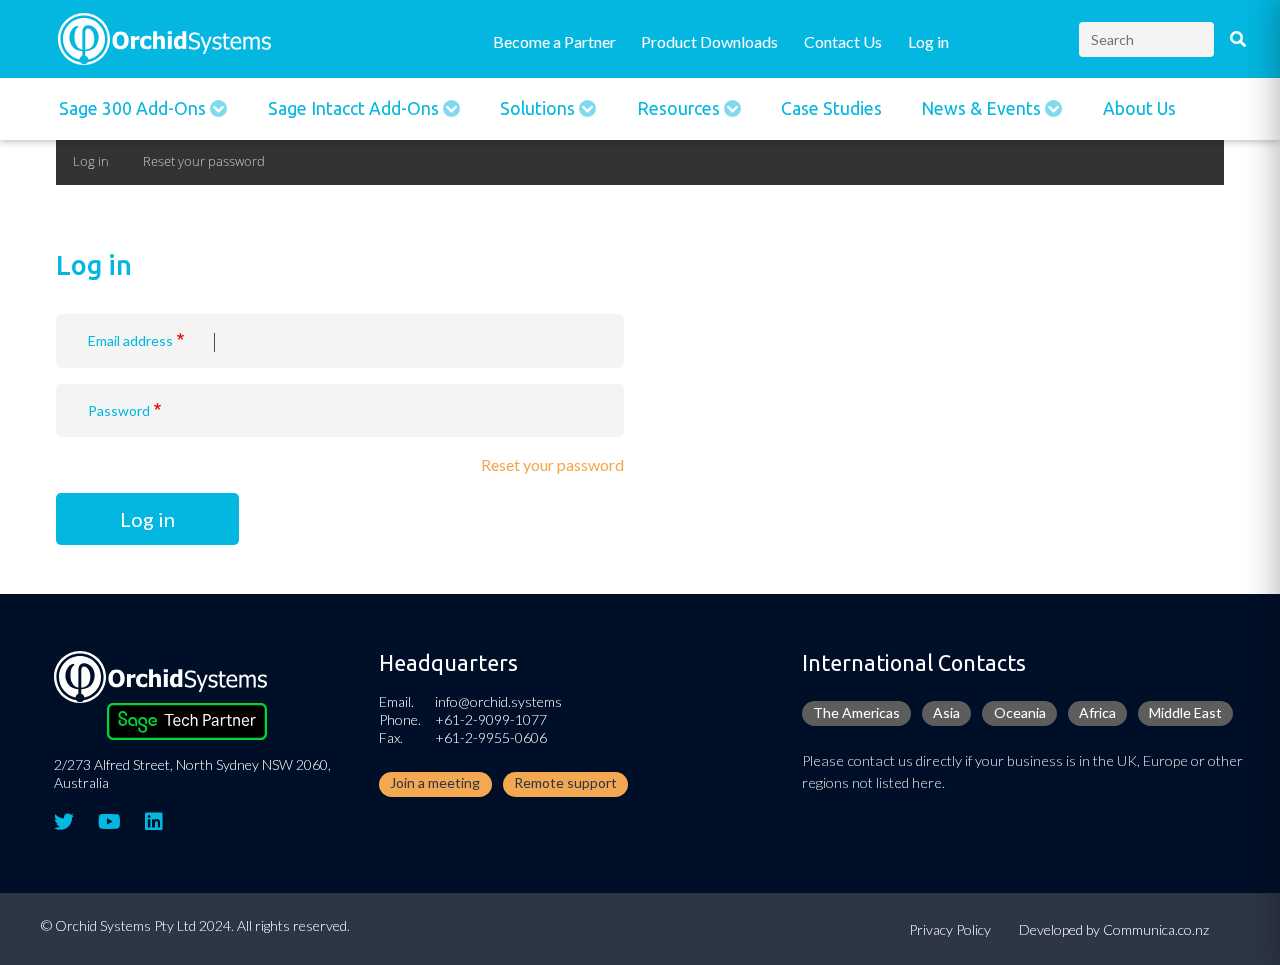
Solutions (539, 108)
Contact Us (843, 41)
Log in (928, 41)
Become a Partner (554, 41)
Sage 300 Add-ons (134, 108)
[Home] (164, 36)
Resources (680, 108)
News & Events (983, 108)
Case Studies (831, 108)
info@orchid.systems (498, 701)
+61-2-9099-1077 (491, 719)
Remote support (565, 782)
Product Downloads (709, 41)
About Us (1139, 108)
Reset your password (204, 161)
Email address (130, 340)
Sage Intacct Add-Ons (355, 108)
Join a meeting (435, 782)
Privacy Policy (950, 929)
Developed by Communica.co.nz (1114, 929)
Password (119, 410)
